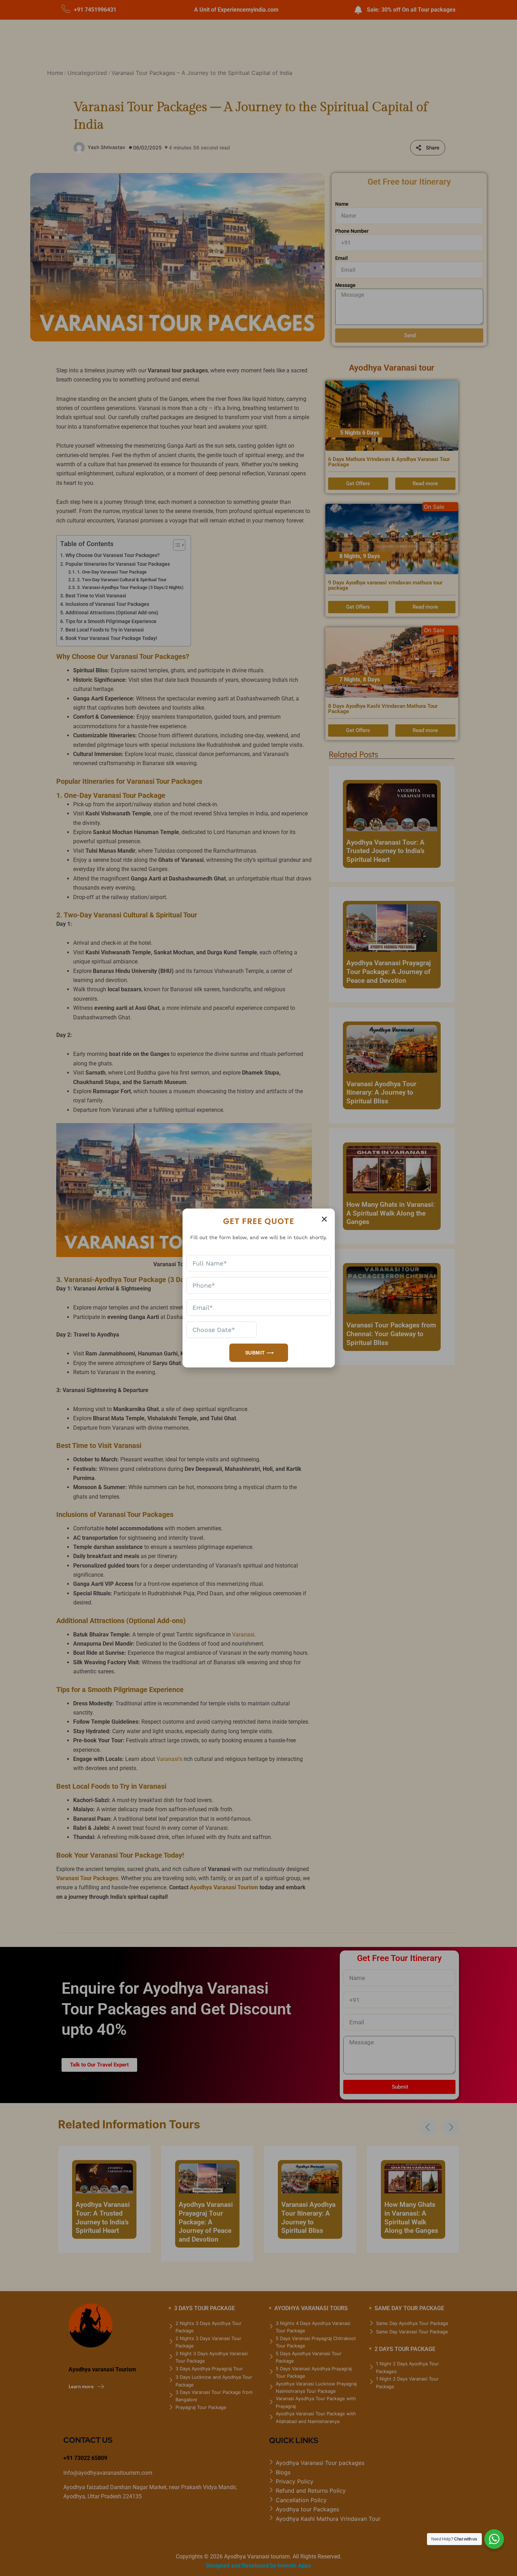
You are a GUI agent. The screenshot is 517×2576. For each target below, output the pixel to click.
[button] (324, 1219)
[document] (258, 1288)
